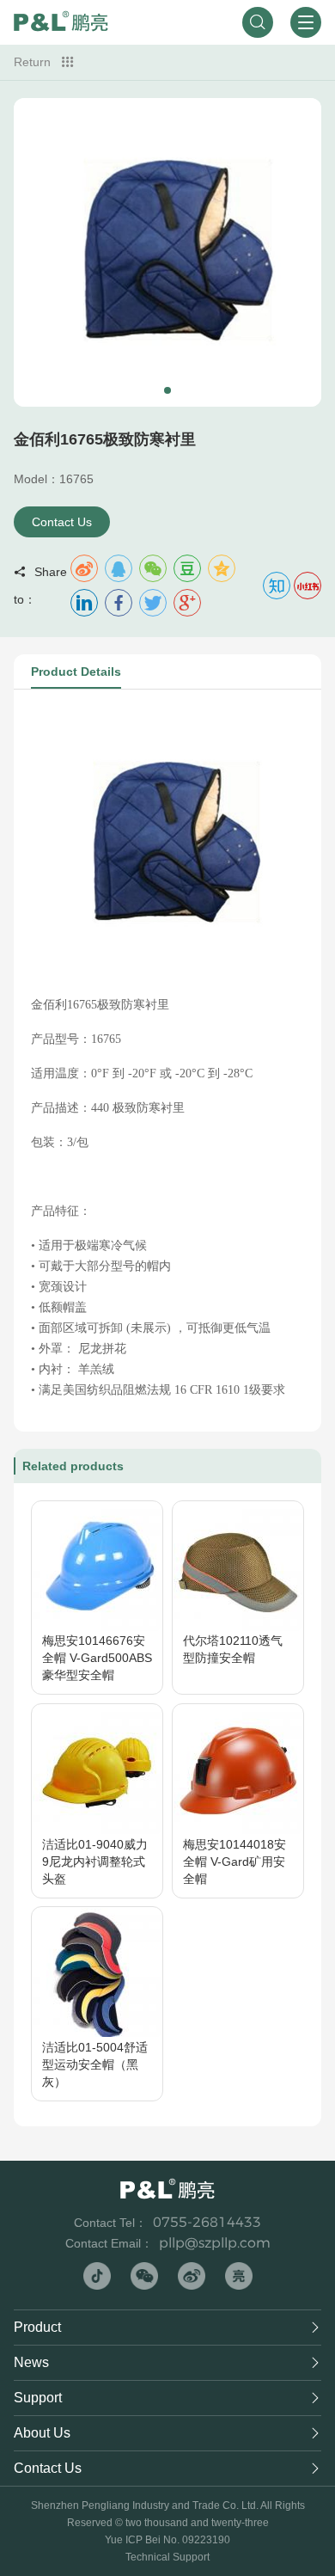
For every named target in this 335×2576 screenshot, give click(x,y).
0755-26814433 (207, 2222)
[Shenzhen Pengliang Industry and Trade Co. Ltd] (61, 22)
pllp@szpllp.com (215, 2243)
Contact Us (62, 522)
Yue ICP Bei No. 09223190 (167, 2540)
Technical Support (167, 2557)
